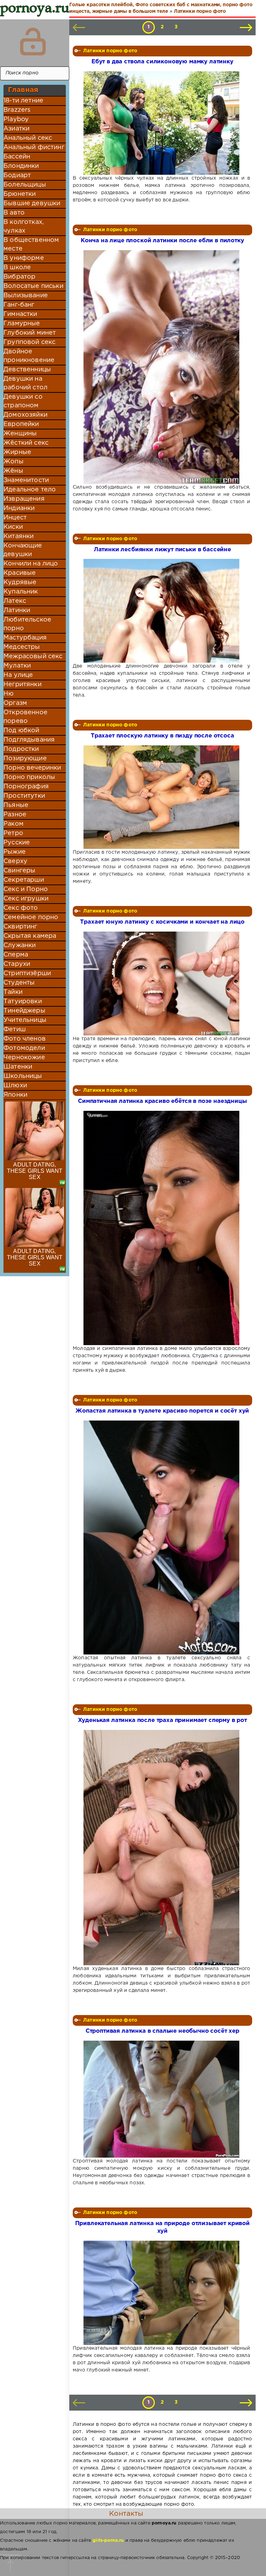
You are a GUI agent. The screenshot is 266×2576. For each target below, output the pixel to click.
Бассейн (17, 157)
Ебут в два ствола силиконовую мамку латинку (162, 62)
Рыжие (15, 852)
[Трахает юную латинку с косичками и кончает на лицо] (162, 983)
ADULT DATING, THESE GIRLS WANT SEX (35, 1171)
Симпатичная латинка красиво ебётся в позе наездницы (162, 1101)
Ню (8, 694)
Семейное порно (31, 917)
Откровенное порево (25, 717)
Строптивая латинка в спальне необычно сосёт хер (162, 2031)
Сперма (16, 955)
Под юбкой (21, 731)
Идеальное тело (30, 490)
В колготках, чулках (24, 226)
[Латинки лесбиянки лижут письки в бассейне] (162, 611)
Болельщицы (25, 185)
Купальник (21, 592)
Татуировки (23, 1001)
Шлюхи (15, 1086)
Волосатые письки (33, 286)
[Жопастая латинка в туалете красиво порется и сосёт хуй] (162, 1538)
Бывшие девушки (32, 203)
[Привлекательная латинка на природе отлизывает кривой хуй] (162, 2293)
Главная (23, 90)
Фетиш (15, 1030)
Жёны (13, 471)
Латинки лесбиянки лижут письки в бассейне (162, 550)
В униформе (24, 258)
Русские (17, 843)
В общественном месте (31, 244)
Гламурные (22, 324)
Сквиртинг (20, 927)
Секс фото (21, 908)
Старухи (17, 964)
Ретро (13, 833)
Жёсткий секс (26, 443)
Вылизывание (26, 296)
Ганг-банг (19, 305)
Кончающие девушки (23, 550)
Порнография (26, 787)
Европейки (21, 424)
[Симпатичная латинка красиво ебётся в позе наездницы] (162, 1228)
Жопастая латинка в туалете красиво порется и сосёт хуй (162, 1411)
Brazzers (17, 110)
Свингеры (19, 871)
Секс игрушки (26, 899)
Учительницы (25, 1020)
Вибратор (19, 277)
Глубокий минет (30, 333)
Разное (15, 815)
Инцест (15, 518)
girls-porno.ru (108, 2541)
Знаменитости (26, 480)
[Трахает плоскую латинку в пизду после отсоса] (162, 797)
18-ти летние (23, 101)
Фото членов (25, 1039)
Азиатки (16, 129)
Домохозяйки (25, 415)
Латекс (15, 601)
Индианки (19, 508)
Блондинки (21, 166)
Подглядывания (29, 740)
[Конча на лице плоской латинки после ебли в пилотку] (162, 367)
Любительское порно (27, 624)
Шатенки (18, 1067)
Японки (15, 1095)
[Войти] (33, 42)
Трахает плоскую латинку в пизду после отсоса (162, 736)
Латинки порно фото (110, 51)
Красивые (20, 573)
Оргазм (15, 703)
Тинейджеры (24, 1011)
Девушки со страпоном (23, 401)
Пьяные (16, 805)
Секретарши (24, 880)
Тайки (13, 992)
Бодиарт (17, 175)
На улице (18, 675)
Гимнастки (20, 314)
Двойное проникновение (29, 356)
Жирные (17, 452)
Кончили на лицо (31, 564)
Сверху (15, 861)
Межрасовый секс (33, 656)
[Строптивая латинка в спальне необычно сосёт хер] (162, 2099)
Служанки (20, 945)
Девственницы (27, 370)
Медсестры (22, 647)
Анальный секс (28, 138)
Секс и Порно (26, 889)
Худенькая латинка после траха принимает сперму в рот (162, 1720)
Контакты (126, 2514)
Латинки (17, 610)
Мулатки (17, 666)
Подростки (21, 749)
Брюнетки (20, 194)
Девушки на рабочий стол (25, 383)
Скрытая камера (30, 936)
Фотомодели (24, 1048)
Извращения (24, 499)
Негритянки (23, 684)
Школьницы (23, 1076)
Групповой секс (29, 342)
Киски (13, 527)
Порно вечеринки (32, 768)
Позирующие (25, 759)
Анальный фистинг (34, 147)
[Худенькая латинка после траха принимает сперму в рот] (162, 1848)
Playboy (16, 119)
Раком (14, 824)
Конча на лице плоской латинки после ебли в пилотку (162, 241)
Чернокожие (24, 1058)
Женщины (20, 434)
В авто (14, 213)
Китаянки (19, 536)
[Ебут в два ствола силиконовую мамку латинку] (162, 123)
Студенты (19, 983)
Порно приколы (29, 777)
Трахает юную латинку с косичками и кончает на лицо (162, 922)
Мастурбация (25, 638)
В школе (17, 267)
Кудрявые (20, 582)
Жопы (14, 462)
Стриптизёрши (27, 973)
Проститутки (24, 796)
